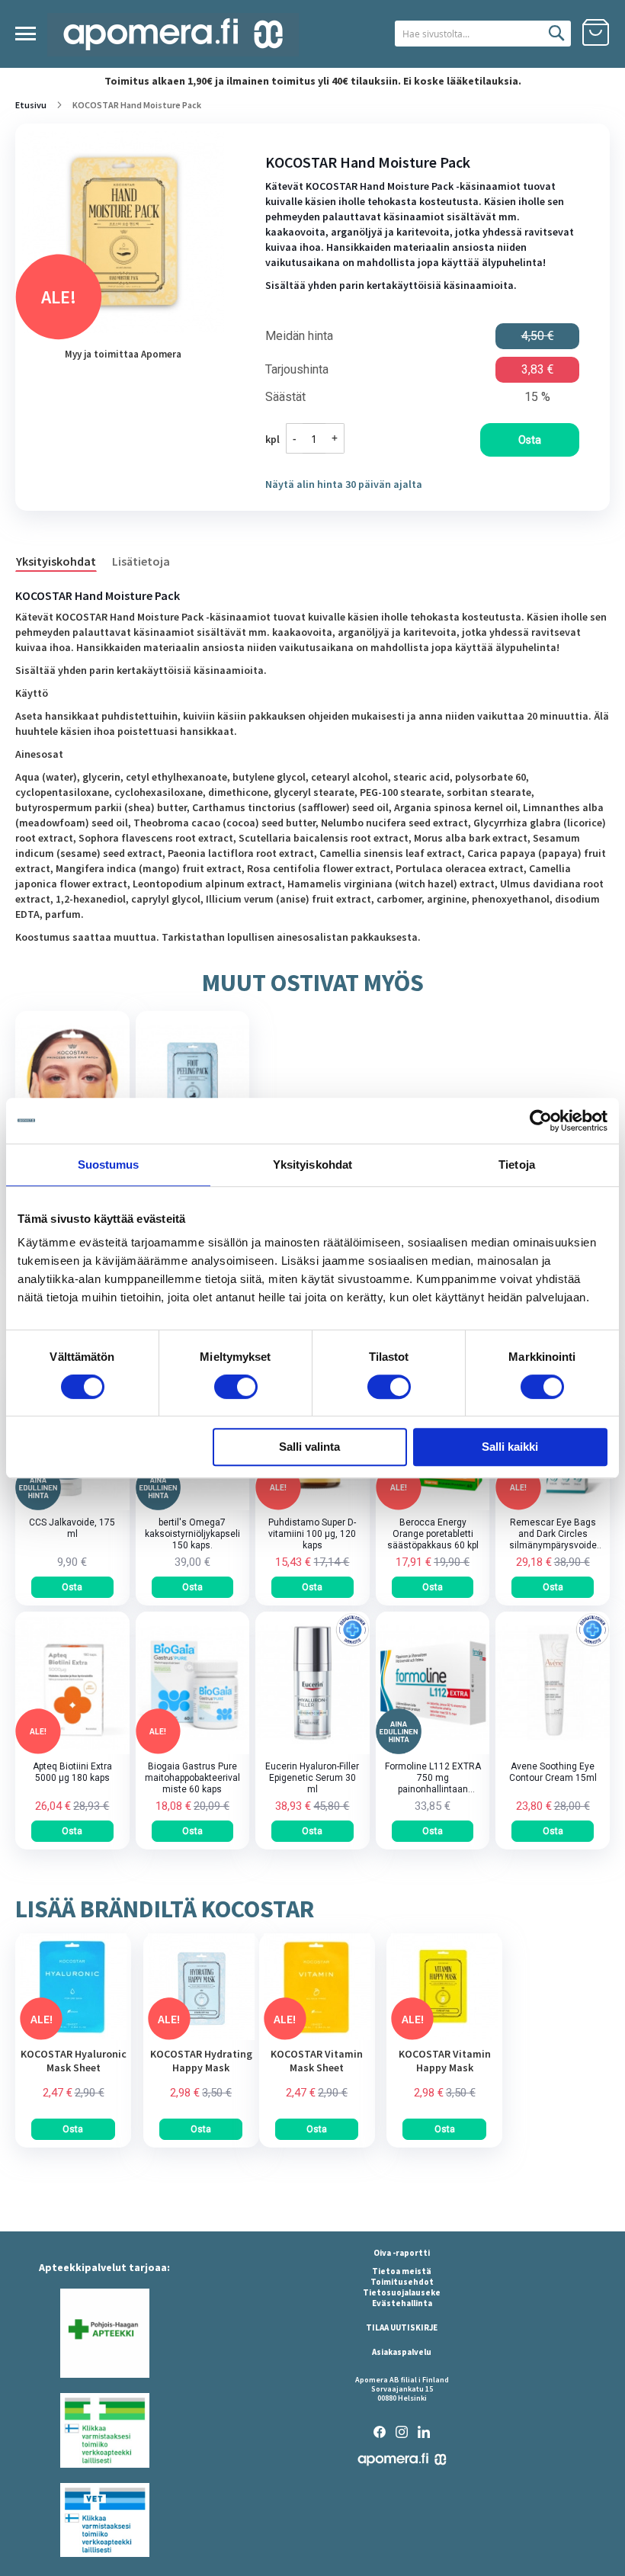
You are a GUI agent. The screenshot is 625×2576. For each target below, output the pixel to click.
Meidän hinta (299, 336)
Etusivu (31, 105)
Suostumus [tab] (109, 1164)
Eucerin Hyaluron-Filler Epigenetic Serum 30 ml (312, 1778)
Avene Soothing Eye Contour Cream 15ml (553, 1772)
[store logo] (173, 35)
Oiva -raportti (402, 2253)
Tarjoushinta (297, 370)
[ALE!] (312, 1506)
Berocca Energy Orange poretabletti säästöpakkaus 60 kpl (433, 1534)
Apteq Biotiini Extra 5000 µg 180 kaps (72, 1772)
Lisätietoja (141, 561)
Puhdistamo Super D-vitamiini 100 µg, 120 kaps (312, 1534)
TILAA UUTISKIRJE (402, 2327)
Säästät (285, 397)
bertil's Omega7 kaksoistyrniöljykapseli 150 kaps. (192, 1534)
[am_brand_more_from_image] (73, 2036)
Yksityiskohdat (56, 561)
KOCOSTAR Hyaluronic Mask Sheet (74, 2061)
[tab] (64, 560)
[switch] (236, 1388)
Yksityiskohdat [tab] (312, 1164)
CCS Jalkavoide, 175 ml (72, 1528)
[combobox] (483, 34)
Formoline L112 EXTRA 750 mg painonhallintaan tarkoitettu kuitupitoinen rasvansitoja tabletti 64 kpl (433, 1778)
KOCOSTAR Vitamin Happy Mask (445, 2061)
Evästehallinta (402, 2303)
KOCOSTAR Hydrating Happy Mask (201, 2061)
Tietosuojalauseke (402, 2292)
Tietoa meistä (402, 2271)
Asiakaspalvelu (402, 2352)
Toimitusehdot (402, 2282)
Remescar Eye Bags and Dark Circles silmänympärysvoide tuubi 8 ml (553, 1534)
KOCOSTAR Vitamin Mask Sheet (317, 2061)
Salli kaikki (510, 1447)
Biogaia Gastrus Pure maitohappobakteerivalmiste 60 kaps (192, 1778)
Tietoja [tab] (517, 1164)
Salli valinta (309, 1447)
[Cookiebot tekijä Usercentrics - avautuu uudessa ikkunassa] (541, 1121)
